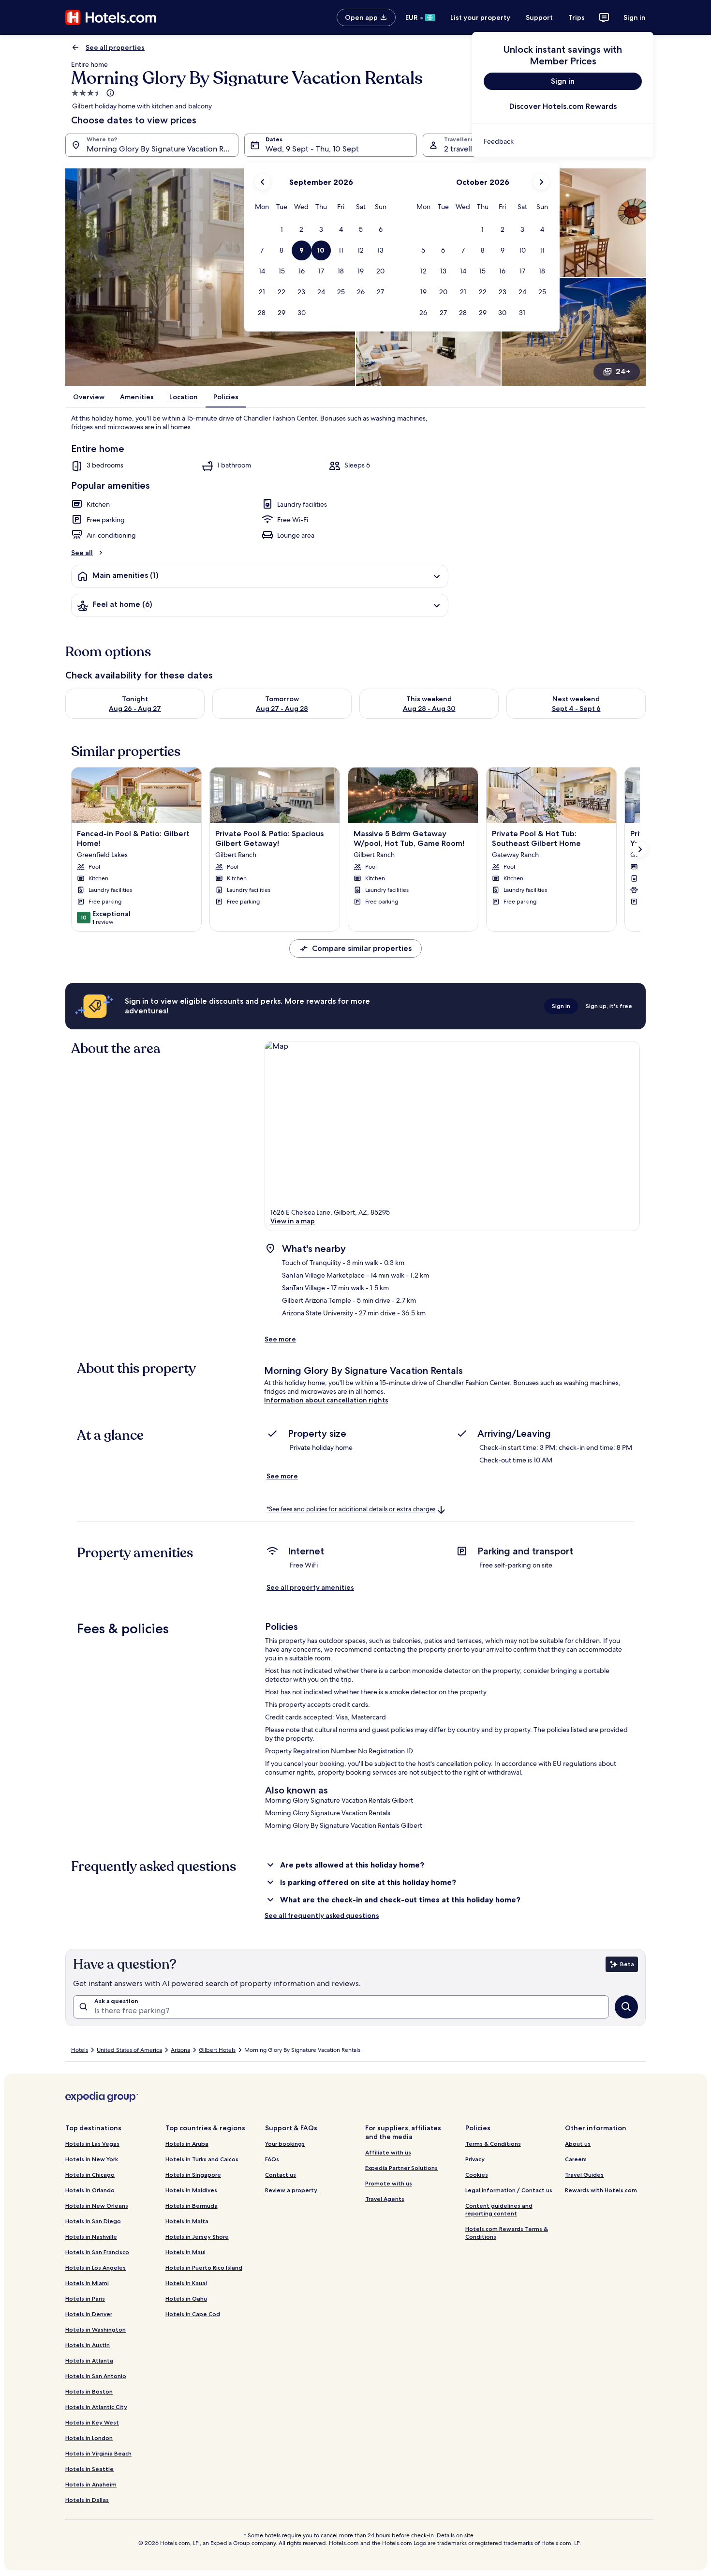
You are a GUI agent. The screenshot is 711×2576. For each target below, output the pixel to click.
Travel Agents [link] (385, 2199)
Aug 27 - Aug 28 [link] (282, 708)
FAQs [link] (272, 2159)
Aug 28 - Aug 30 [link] (429, 708)
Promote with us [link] (389, 2183)
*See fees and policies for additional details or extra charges (351, 1509)
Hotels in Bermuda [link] (192, 2206)
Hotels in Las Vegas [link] (92, 2144)
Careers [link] (576, 2159)
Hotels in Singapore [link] (193, 2175)
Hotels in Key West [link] (92, 2422)
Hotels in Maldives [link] (191, 2190)
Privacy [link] (475, 2159)
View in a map (293, 1221)
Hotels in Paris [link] (85, 2298)
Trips (577, 17)
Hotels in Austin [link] (88, 2345)
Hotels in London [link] (89, 2438)
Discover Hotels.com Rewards (563, 106)
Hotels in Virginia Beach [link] (98, 2453)
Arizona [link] (180, 2050)
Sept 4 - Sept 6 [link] (576, 708)
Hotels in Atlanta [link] (89, 2360)
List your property (480, 17)
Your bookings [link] (285, 2144)
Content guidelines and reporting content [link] (499, 2209)
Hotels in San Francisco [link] (97, 2252)
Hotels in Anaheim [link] (91, 2484)
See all (82, 553)
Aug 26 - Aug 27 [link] (135, 708)
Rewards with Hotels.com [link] (601, 2190)
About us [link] (578, 2144)
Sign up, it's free (609, 1006)
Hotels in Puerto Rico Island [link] (204, 2267)
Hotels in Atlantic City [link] (96, 2407)
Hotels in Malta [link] (187, 2221)
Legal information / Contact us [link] (509, 2190)
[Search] (626, 2007)
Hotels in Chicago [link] (90, 2175)
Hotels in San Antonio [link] (96, 2376)
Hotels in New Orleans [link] (97, 2206)
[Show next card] (640, 849)
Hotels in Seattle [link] (89, 2469)
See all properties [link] (115, 47)
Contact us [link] (281, 2175)
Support (539, 17)
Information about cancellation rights (326, 1400)
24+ (623, 371)
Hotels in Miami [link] (87, 2283)
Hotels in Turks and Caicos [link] (202, 2159)
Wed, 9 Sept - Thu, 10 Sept (312, 149)
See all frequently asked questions (322, 1915)
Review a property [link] (291, 2190)
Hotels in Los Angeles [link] (96, 2267)
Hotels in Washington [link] (96, 2329)
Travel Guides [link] (584, 2175)
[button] (282, 230)
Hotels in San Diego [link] (93, 2221)
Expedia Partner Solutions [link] (401, 2168)
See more (280, 1339)
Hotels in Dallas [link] (87, 2500)
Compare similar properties (362, 948)
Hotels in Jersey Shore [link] (197, 2237)
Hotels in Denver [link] (89, 2314)
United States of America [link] (129, 2050)
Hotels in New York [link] (92, 2159)
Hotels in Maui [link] (185, 2252)
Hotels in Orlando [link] (90, 2190)
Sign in (635, 17)
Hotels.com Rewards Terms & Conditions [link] (507, 2233)
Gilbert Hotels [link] (217, 2050)
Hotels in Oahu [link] (186, 2298)
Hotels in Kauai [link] (186, 2283)
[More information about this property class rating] (109, 93)
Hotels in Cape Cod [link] (193, 2314)
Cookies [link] (477, 2175)
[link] (563, 141)
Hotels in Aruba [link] (187, 2144)
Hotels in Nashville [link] (91, 2237)
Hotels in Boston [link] (89, 2391)
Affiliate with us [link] (388, 2152)
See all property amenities (310, 1587)
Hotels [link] (80, 2050)
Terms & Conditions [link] (493, 2144)
